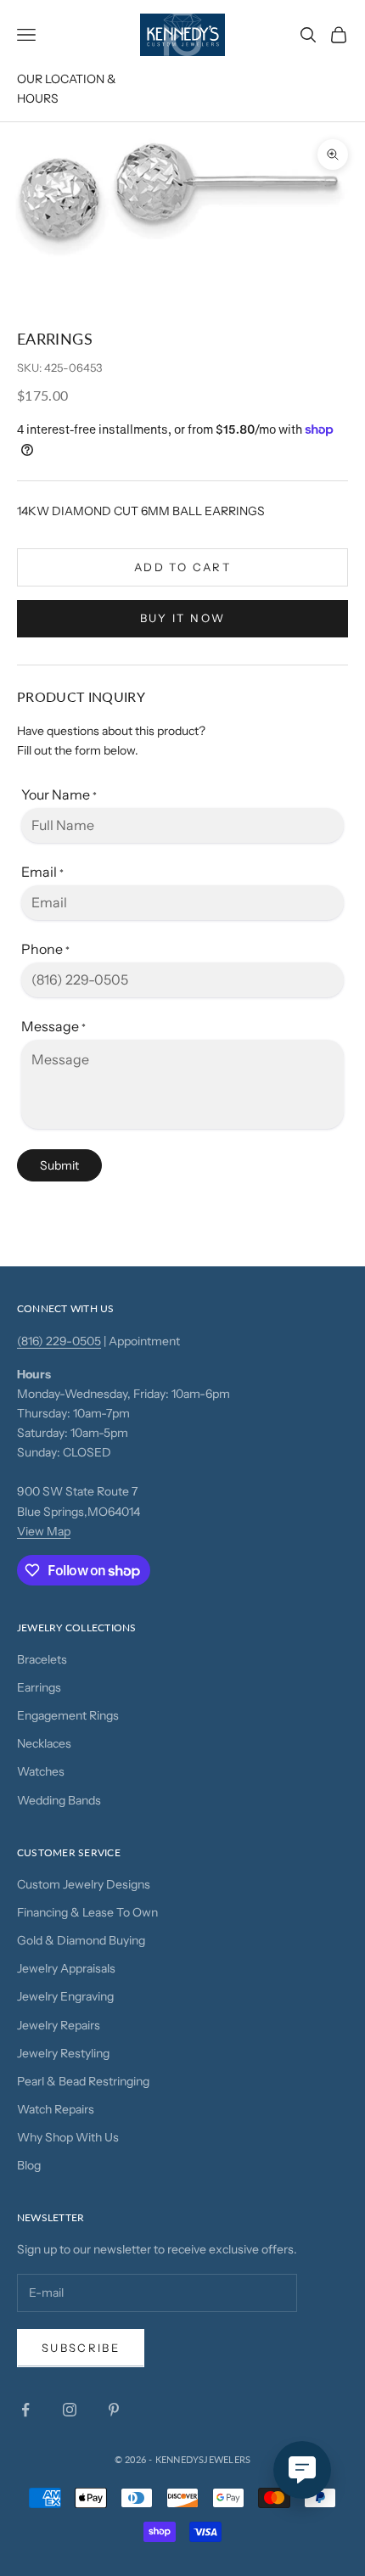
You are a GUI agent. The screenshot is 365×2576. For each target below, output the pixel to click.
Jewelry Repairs (59, 2025)
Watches (41, 1771)
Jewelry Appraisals (66, 1968)
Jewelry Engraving (65, 1996)
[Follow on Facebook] (25, 2410)
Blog (29, 2165)
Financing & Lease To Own (87, 1912)
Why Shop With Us (68, 2137)
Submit (59, 1165)
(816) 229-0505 (59, 1341)
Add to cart (182, 567)
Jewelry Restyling (63, 2053)
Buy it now (182, 618)
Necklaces (44, 1743)
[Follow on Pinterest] (114, 2410)
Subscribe (81, 2348)
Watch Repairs (56, 2109)
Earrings (39, 1687)
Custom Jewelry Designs (84, 1884)
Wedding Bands (59, 1800)
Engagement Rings (68, 1715)
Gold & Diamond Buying (81, 1940)
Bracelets (42, 1659)
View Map (44, 1531)
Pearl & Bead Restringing (83, 2081)
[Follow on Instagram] (70, 2410)
